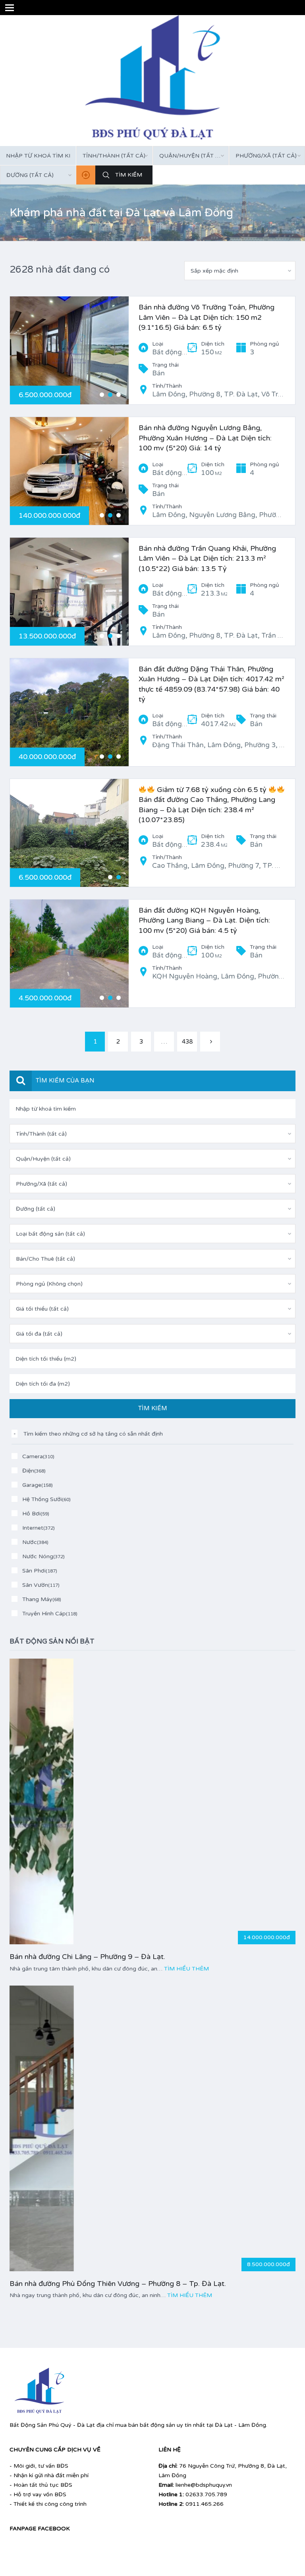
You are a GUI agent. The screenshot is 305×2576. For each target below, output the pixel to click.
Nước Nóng (43, 1556)
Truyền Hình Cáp (50, 1614)
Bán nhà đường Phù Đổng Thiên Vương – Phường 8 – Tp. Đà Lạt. (118, 2284)
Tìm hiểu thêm (186, 1969)
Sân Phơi (40, 1571)
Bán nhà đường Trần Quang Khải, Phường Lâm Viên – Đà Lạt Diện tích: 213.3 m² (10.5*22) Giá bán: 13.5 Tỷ (207, 558)
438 (187, 1042)
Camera (38, 1456)
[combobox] (114, 156)
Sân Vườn (41, 1585)
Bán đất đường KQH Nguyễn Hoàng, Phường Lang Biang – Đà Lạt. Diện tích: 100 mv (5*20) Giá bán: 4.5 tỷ (204, 920)
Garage (38, 1485)
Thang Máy (42, 1599)
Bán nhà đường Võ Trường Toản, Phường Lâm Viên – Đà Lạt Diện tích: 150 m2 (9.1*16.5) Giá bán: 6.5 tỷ (207, 317)
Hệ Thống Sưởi (46, 1499)
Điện (34, 1471)
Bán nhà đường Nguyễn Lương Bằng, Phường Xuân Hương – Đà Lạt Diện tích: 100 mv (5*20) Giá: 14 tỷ (205, 438)
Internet (39, 1528)
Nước (35, 1542)
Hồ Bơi (36, 1514)
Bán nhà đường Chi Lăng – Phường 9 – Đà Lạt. (87, 1957)
